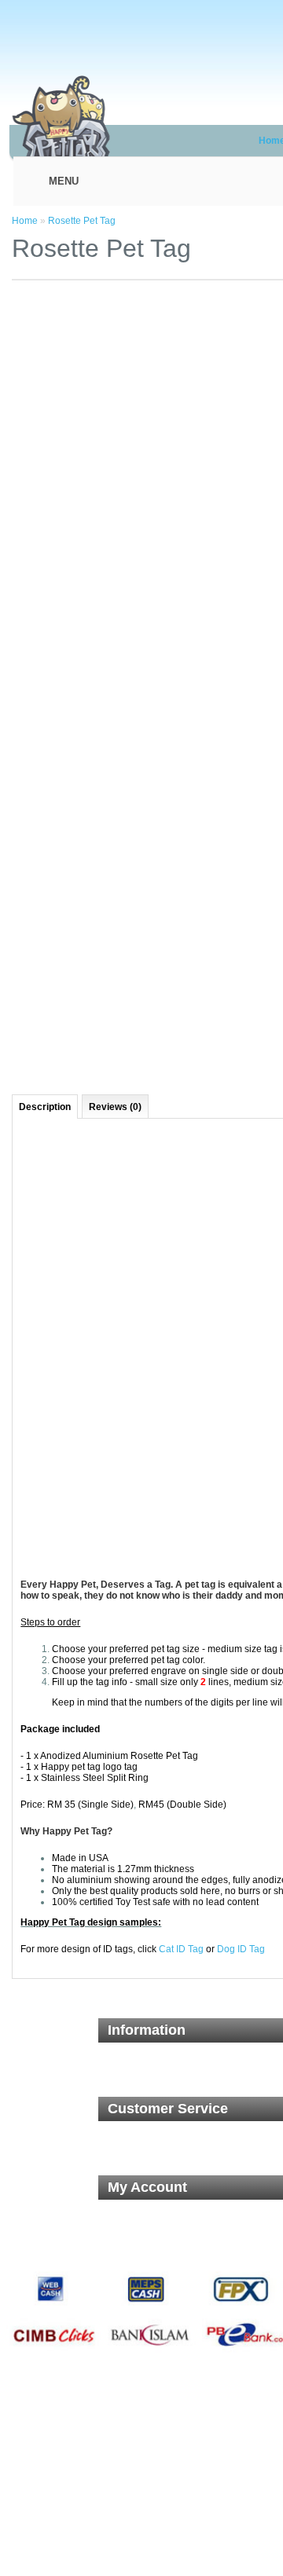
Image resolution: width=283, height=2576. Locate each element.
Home (25, 221)
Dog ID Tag (241, 1949)
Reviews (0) (115, 1107)
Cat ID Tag (181, 1949)
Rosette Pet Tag (82, 221)
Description (45, 1107)
